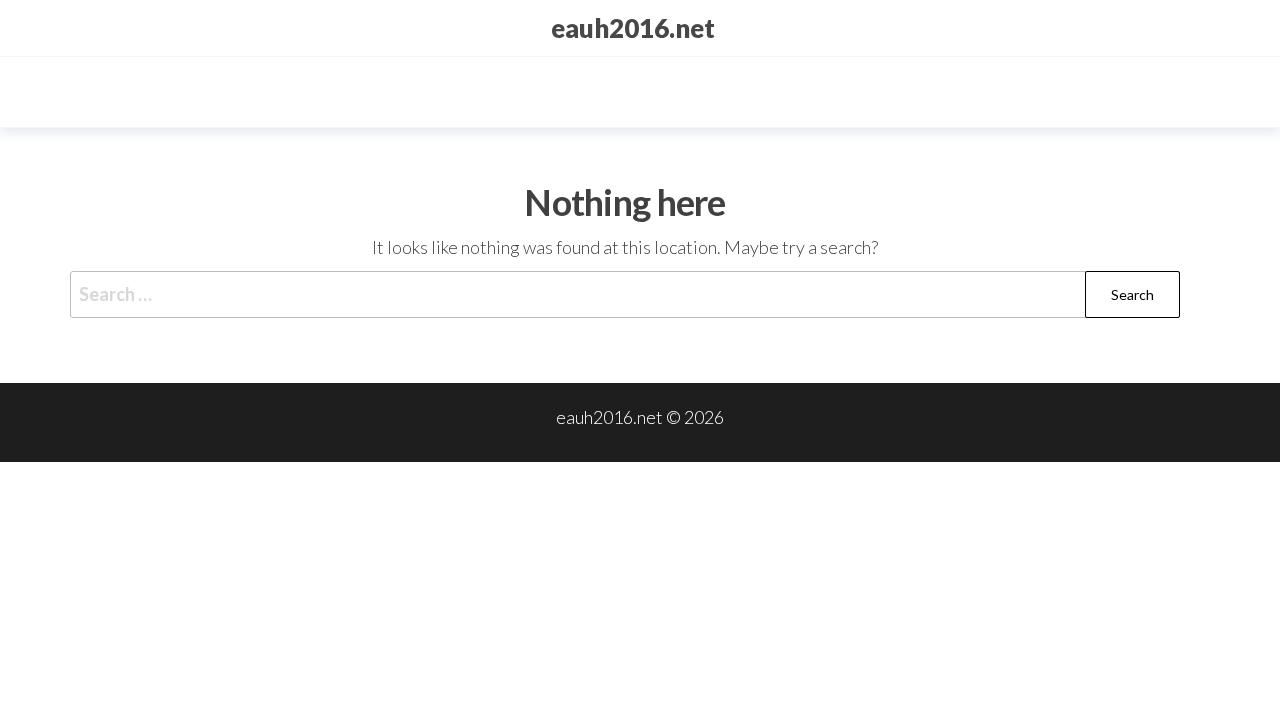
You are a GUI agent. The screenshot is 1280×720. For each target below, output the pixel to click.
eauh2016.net (633, 28)
